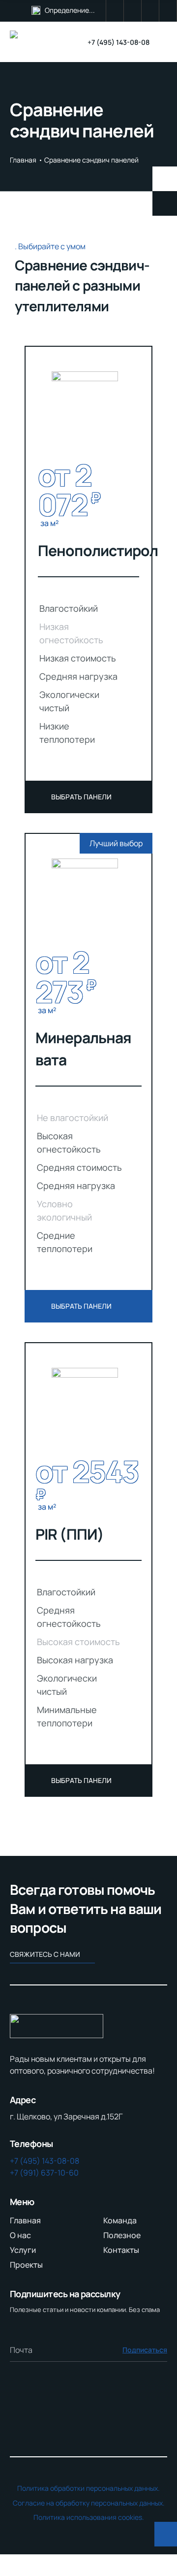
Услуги (23, 2250)
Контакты (121, 2250)
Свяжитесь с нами (45, 1954)
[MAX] (168, 11)
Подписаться (145, 2350)
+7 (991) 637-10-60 (44, 2173)
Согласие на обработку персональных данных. (89, 2503)
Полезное (122, 2235)
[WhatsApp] (115, 11)
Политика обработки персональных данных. (88, 2488)
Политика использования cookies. (89, 2517)
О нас (20, 2235)
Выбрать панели (81, 797)
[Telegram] (133, 11)
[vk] (150, 11)
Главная (23, 160)
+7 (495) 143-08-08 (118, 42)
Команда (120, 2220)
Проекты (26, 2265)
